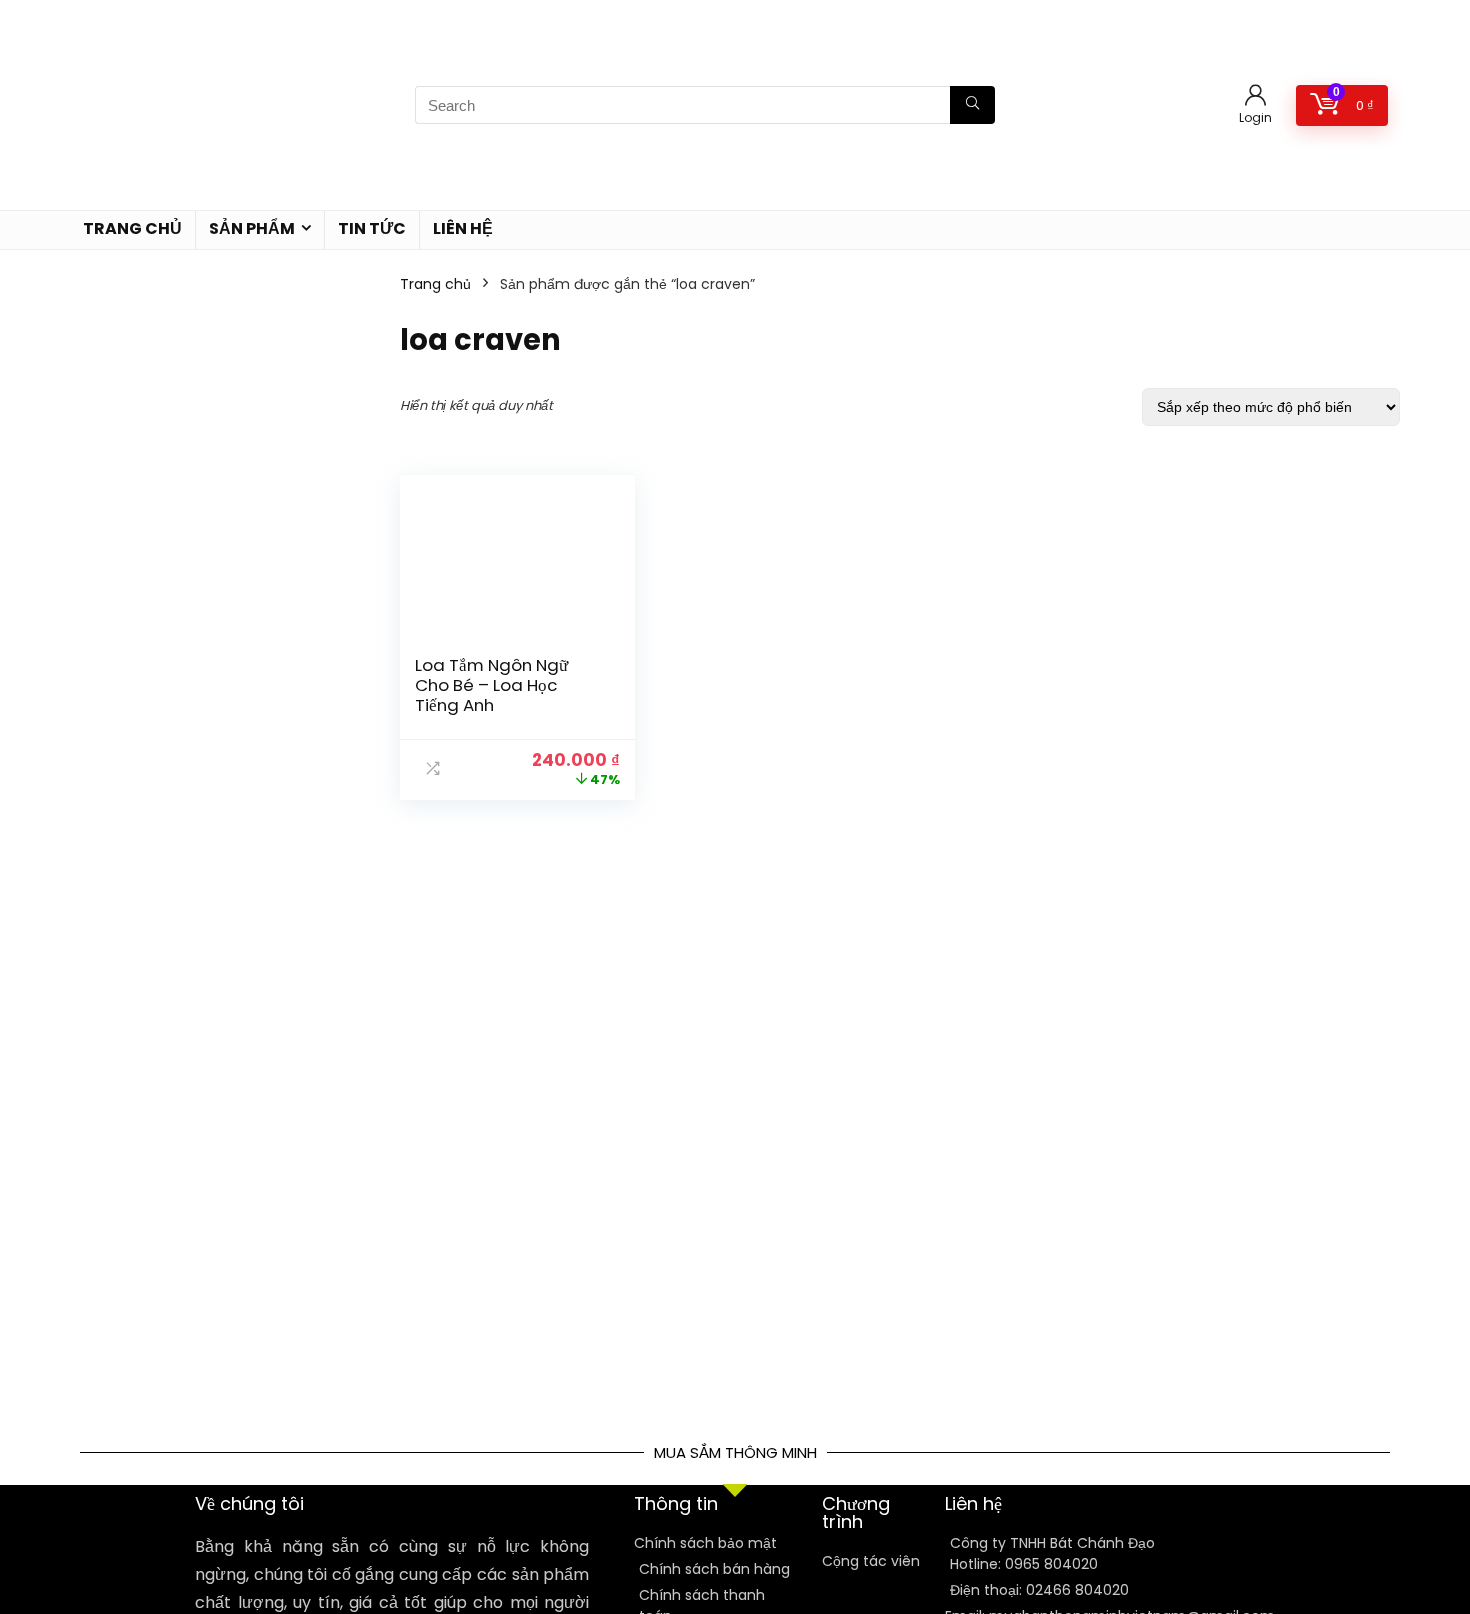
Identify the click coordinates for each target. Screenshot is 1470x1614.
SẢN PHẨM (252, 228)
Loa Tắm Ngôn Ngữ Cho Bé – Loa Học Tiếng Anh (491, 685)
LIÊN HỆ (463, 228)
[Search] (972, 105)
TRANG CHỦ (132, 228)
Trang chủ (435, 284)
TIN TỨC (372, 228)
